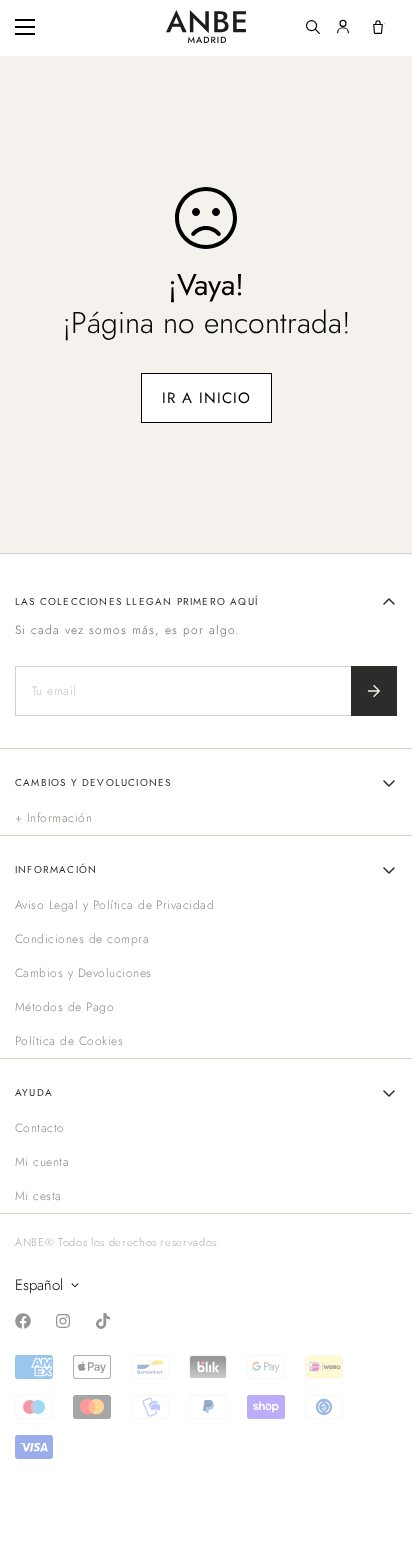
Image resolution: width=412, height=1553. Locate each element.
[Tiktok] (103, 1321)
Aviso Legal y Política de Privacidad (114, 905)
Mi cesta (38, 1196)
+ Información (53, 818)
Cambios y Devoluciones (83, 973)
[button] (378, 27)
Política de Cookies (69, 1041)
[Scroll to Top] (376, 1447)
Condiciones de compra (82, 939)
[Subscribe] (374, 691)
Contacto (40, 1128)
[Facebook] (23, 1321)
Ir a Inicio (206, 398)
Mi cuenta (42, 1162)
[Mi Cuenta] (343, 27)
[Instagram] (63, 1321)
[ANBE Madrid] (206, 26)
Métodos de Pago (64, 1007)
